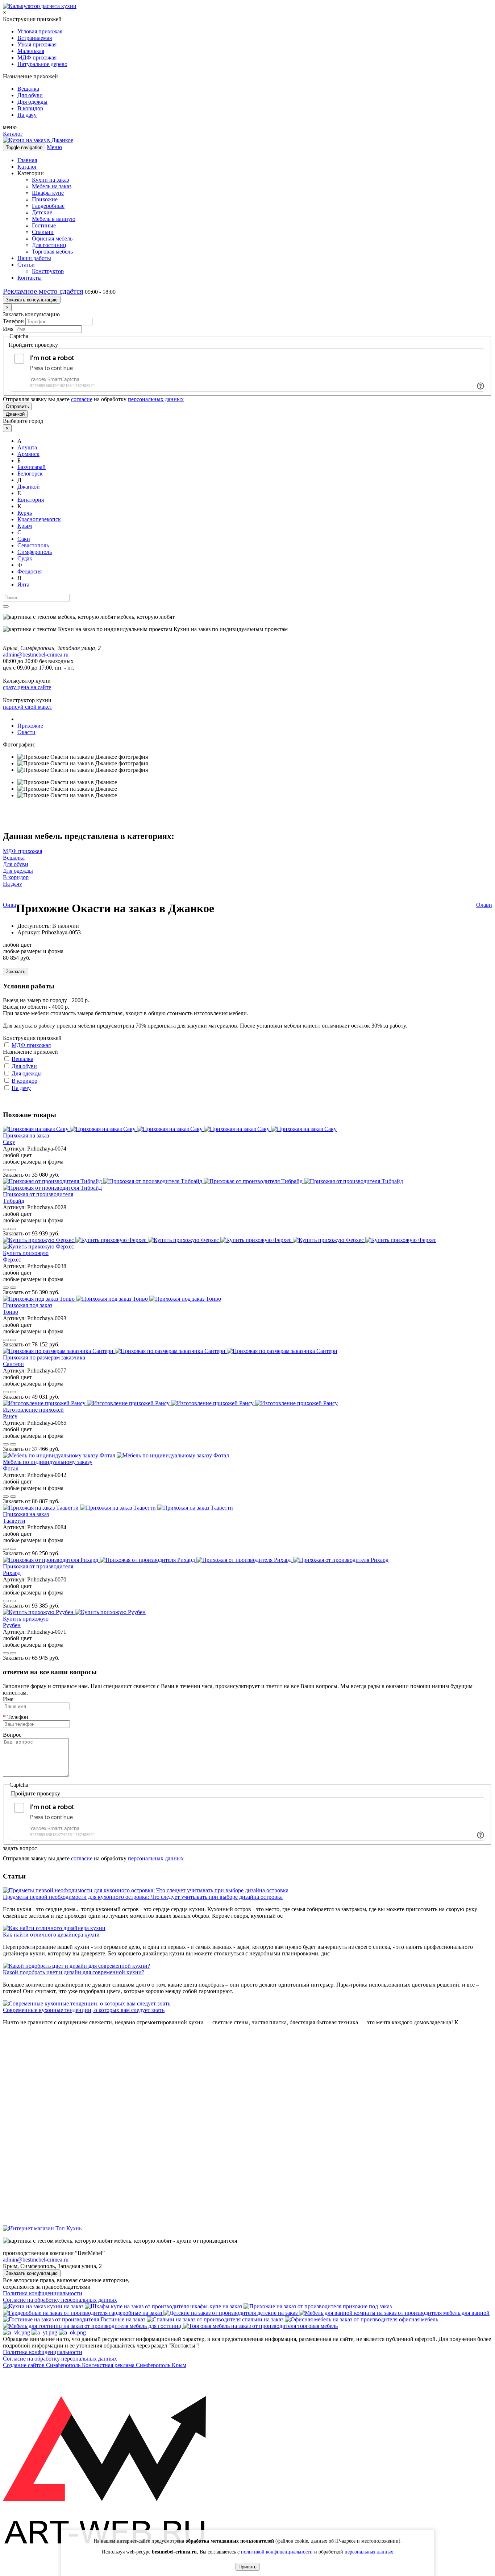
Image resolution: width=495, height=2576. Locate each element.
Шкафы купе (48, 193)
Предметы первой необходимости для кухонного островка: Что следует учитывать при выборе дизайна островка (143, 1897)
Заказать (16, 972)
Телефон (13, 321)
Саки (24, 539)
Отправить (17, 406)
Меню (54, 147)
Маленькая (31, 51)
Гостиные (44, 225)
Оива (9, 905)
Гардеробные (48, 206)
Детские (42, 212)
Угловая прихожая (40, 31)
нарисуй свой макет (28, 707)
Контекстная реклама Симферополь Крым (134, 2365)
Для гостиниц (49, 245)
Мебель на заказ (52, 186)
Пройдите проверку (33, 345)
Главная (27, 160)
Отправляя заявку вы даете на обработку (93, 399)
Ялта (23, 585)
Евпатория (31, 500)
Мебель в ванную (54, 219)
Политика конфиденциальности (43, 2293)
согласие (82, 399)
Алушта (27, 447)
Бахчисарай (32, 467)
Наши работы (34, 258)
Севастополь (33, 545)
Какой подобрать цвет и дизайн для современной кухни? (74, 1972)
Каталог (13, 134)
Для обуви (30, 95)
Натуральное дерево (42, 64)
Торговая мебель (52, 252)
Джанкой (15, 414)
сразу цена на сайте (27, 687)
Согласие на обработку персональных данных (60, 2300)
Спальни (43, 232)
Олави (484, 905)
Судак (25, 558)
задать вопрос (20, 1848)
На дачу (27, 115)
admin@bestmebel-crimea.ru (36, 2260)
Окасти (26, 732)
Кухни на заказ (50, 180)
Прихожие (45, 199)
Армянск (28, 454)
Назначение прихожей (30, 1052)
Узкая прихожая (37, 44)
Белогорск (30, 474)
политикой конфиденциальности (277, 2552)
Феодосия (30, 571)
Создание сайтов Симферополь (42, 2365)
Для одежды (32, 102)
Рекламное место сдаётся (43, 291)
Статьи (26, 265)
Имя (8, 329)
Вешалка (28, 89)
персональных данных (156, 399)
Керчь (25, 513)
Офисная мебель (52, 238)
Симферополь (35, 552)
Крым (25, 526)
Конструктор (48, 271)
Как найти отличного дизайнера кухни (51, 1935)
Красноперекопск (39, 519)
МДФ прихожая (37, 57)
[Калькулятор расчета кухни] (40, 6)
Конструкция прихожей (32, 1038)
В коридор (30, 108)
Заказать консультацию (32, 300)
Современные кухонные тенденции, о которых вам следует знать (84, 2010)
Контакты (30, 278)
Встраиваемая (35, 38)
